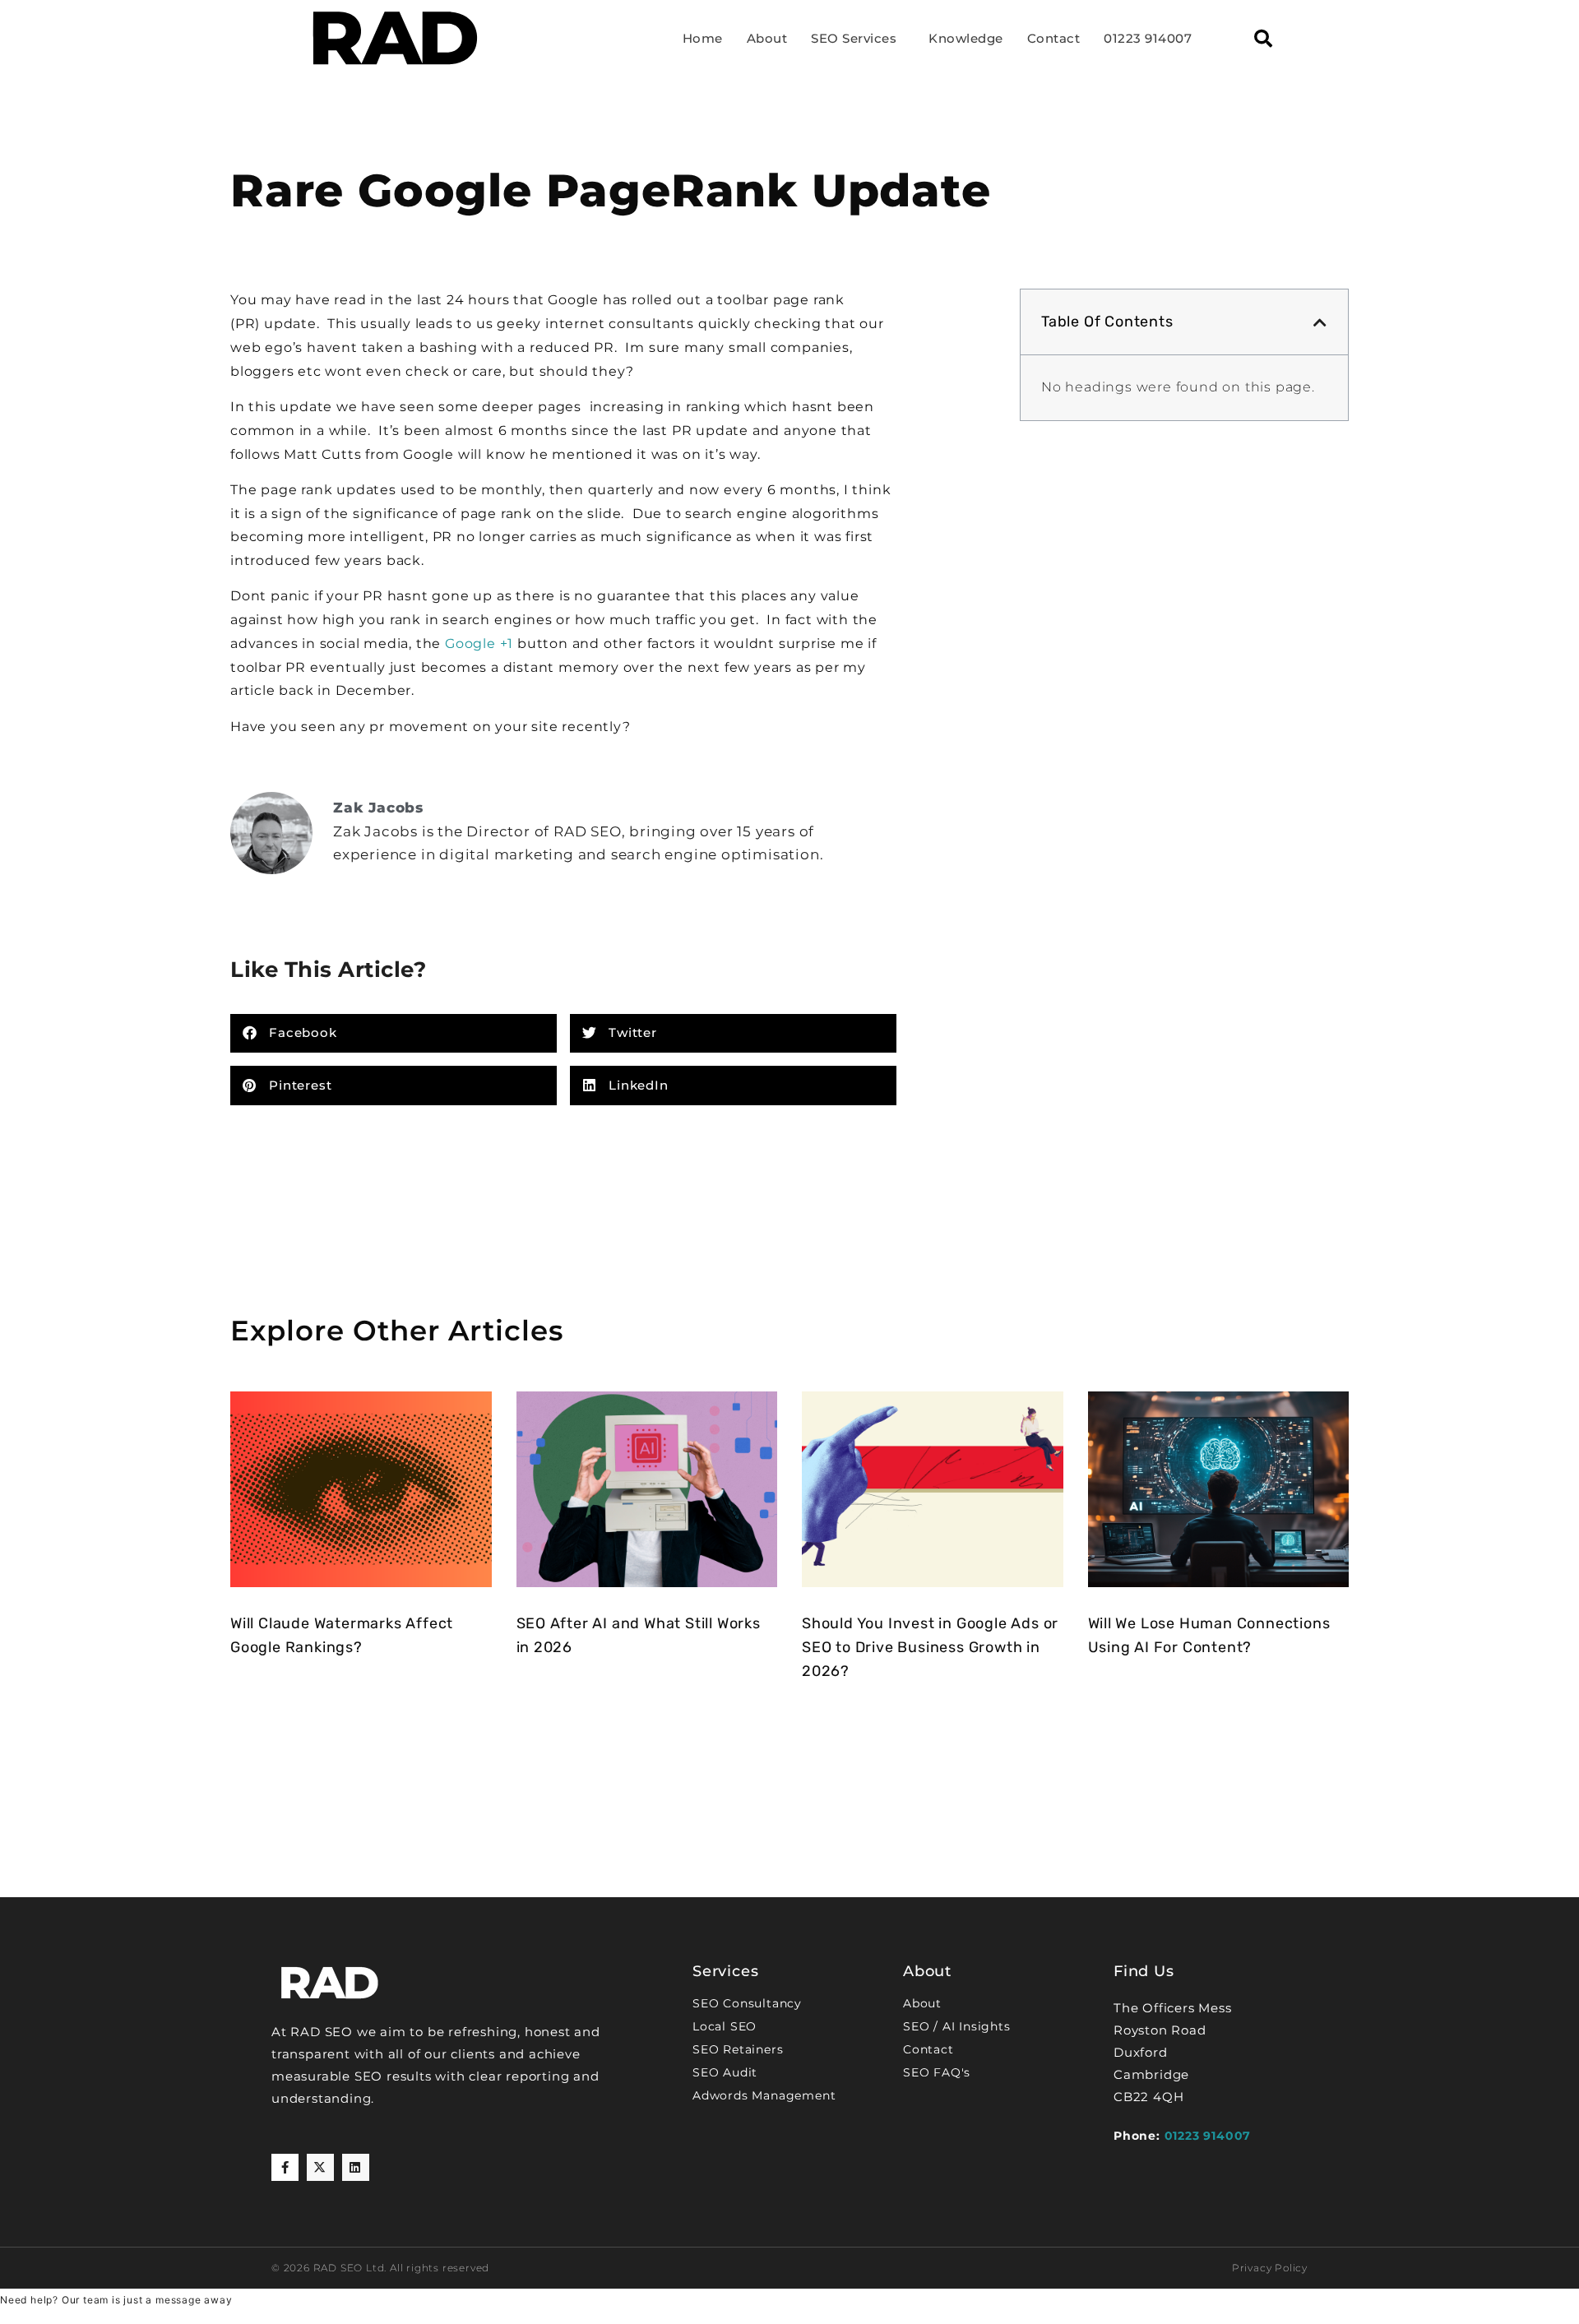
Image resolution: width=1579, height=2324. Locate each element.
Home (703, 38)
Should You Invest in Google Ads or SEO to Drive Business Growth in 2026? (930, 1647)
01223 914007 (1148, 38)
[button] (1263, 39)
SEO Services (854, 38)
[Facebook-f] (285, 2167)
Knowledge (966, 38)
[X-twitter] (320, 2167)
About (767, 38)
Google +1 (479, 643)
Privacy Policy (1270, 2268)
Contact (1054, 38)
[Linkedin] (356, 2167)
